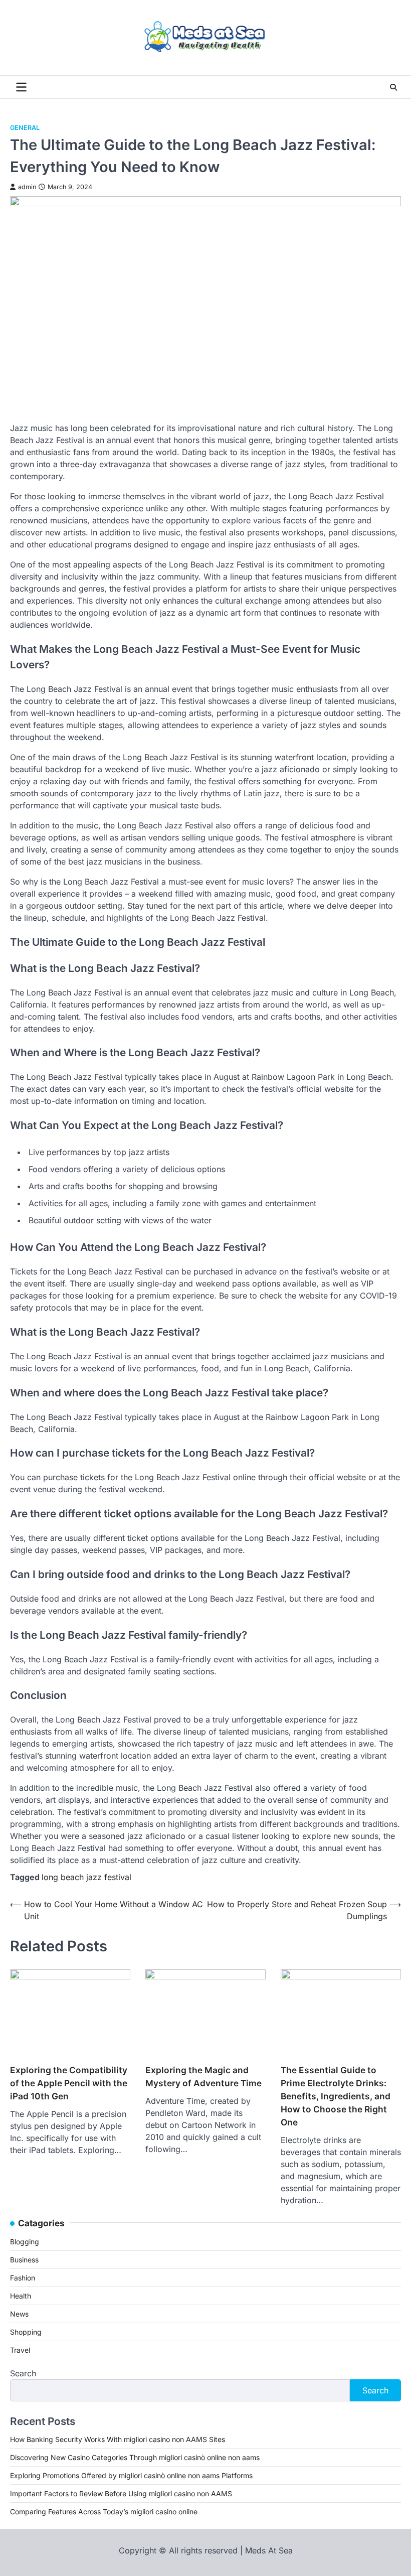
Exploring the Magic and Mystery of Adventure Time (203, 2077)
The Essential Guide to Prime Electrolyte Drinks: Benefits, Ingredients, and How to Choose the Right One (336, 2096)
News (19, 2314)
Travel (20, 2350)
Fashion (23, 2278)
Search (23, 2373)
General (25, 128)
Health (21, 2296)
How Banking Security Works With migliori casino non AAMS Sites (118, 2439)
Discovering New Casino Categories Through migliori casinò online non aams (135, 2457)
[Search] (393, 87)
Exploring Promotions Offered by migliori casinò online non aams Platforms (131, 2475)
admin (27, 187)
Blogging (25, 2242)
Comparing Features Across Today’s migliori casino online (104, 2512)
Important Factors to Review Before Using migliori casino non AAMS (121, 2493)
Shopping (26, 2332)
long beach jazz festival (86, 1877)
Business (24, 2260)
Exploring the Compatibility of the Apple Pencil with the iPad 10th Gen (69, 2083)
